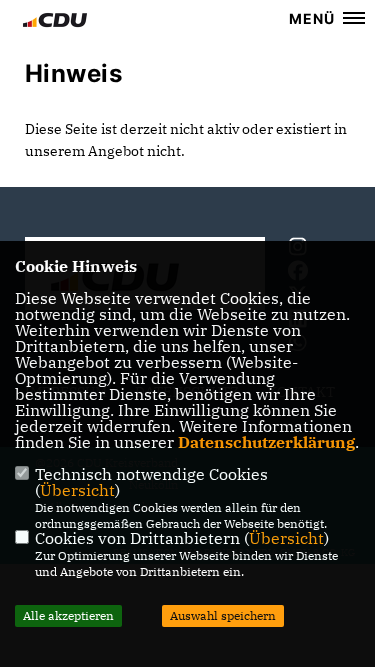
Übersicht (77, 490)
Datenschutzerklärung (266, 442)
